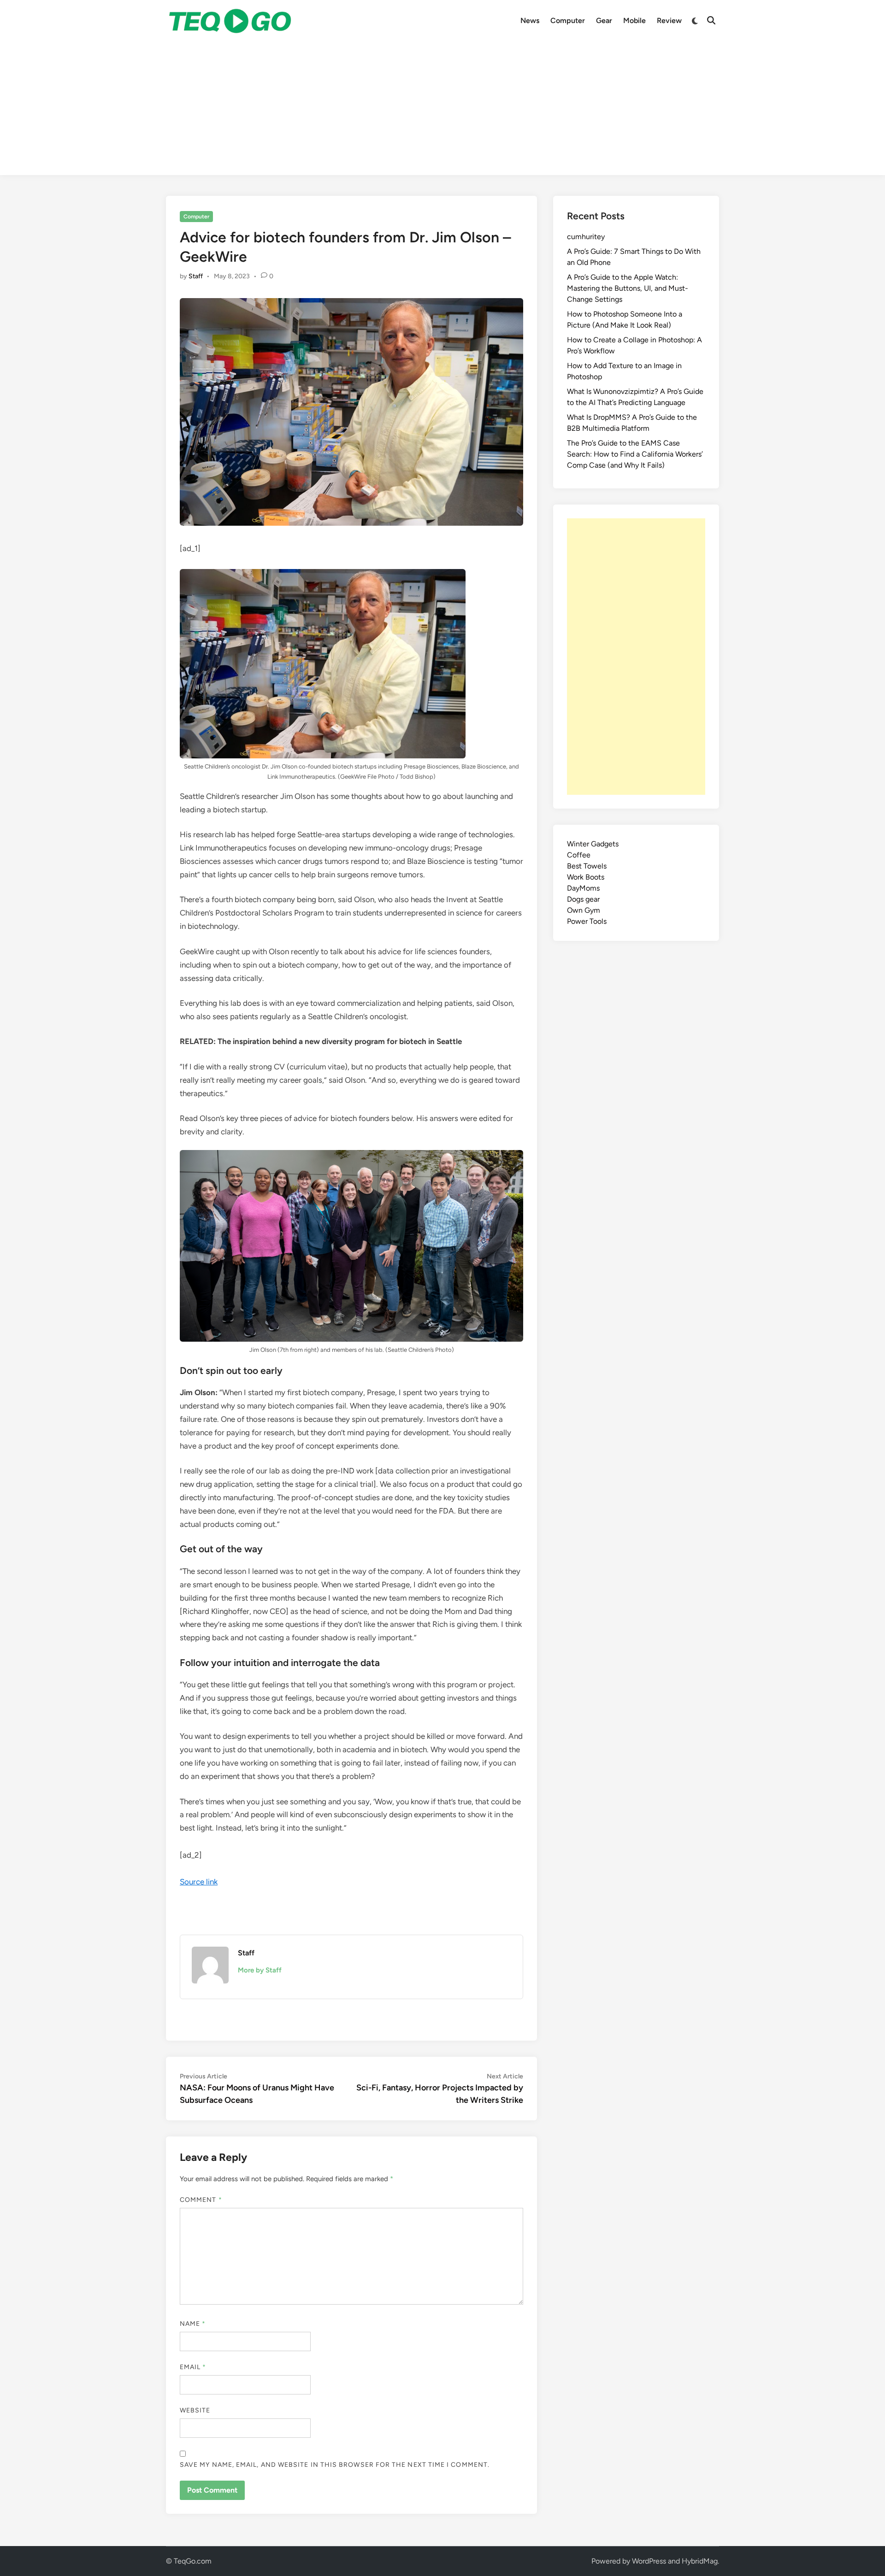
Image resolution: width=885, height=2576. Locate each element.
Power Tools (587, 921)
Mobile (634, 21)
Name (193, 2324)
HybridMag (700, 2561)
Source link (199, 1882)
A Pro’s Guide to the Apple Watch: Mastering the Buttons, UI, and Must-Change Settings (628, 288)
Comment (201, 2200)
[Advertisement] (442, 111)
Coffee (579, 855)
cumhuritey (586, 237)
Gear (604, 21)
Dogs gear (583, 899)
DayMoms (583, 888)
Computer (568, 21)
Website (195, 2410)
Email (193, 2367)
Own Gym (584, 910)
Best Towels (587, 866)
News (530, 21)
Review (669, 21)
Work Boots (586, 877)
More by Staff (260, 1970)
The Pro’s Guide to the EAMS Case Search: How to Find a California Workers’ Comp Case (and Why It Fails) (635, 454)
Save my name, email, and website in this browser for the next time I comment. (335, 2465)
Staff (196, 276)
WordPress (649, 2561)
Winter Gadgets (593, 844)
